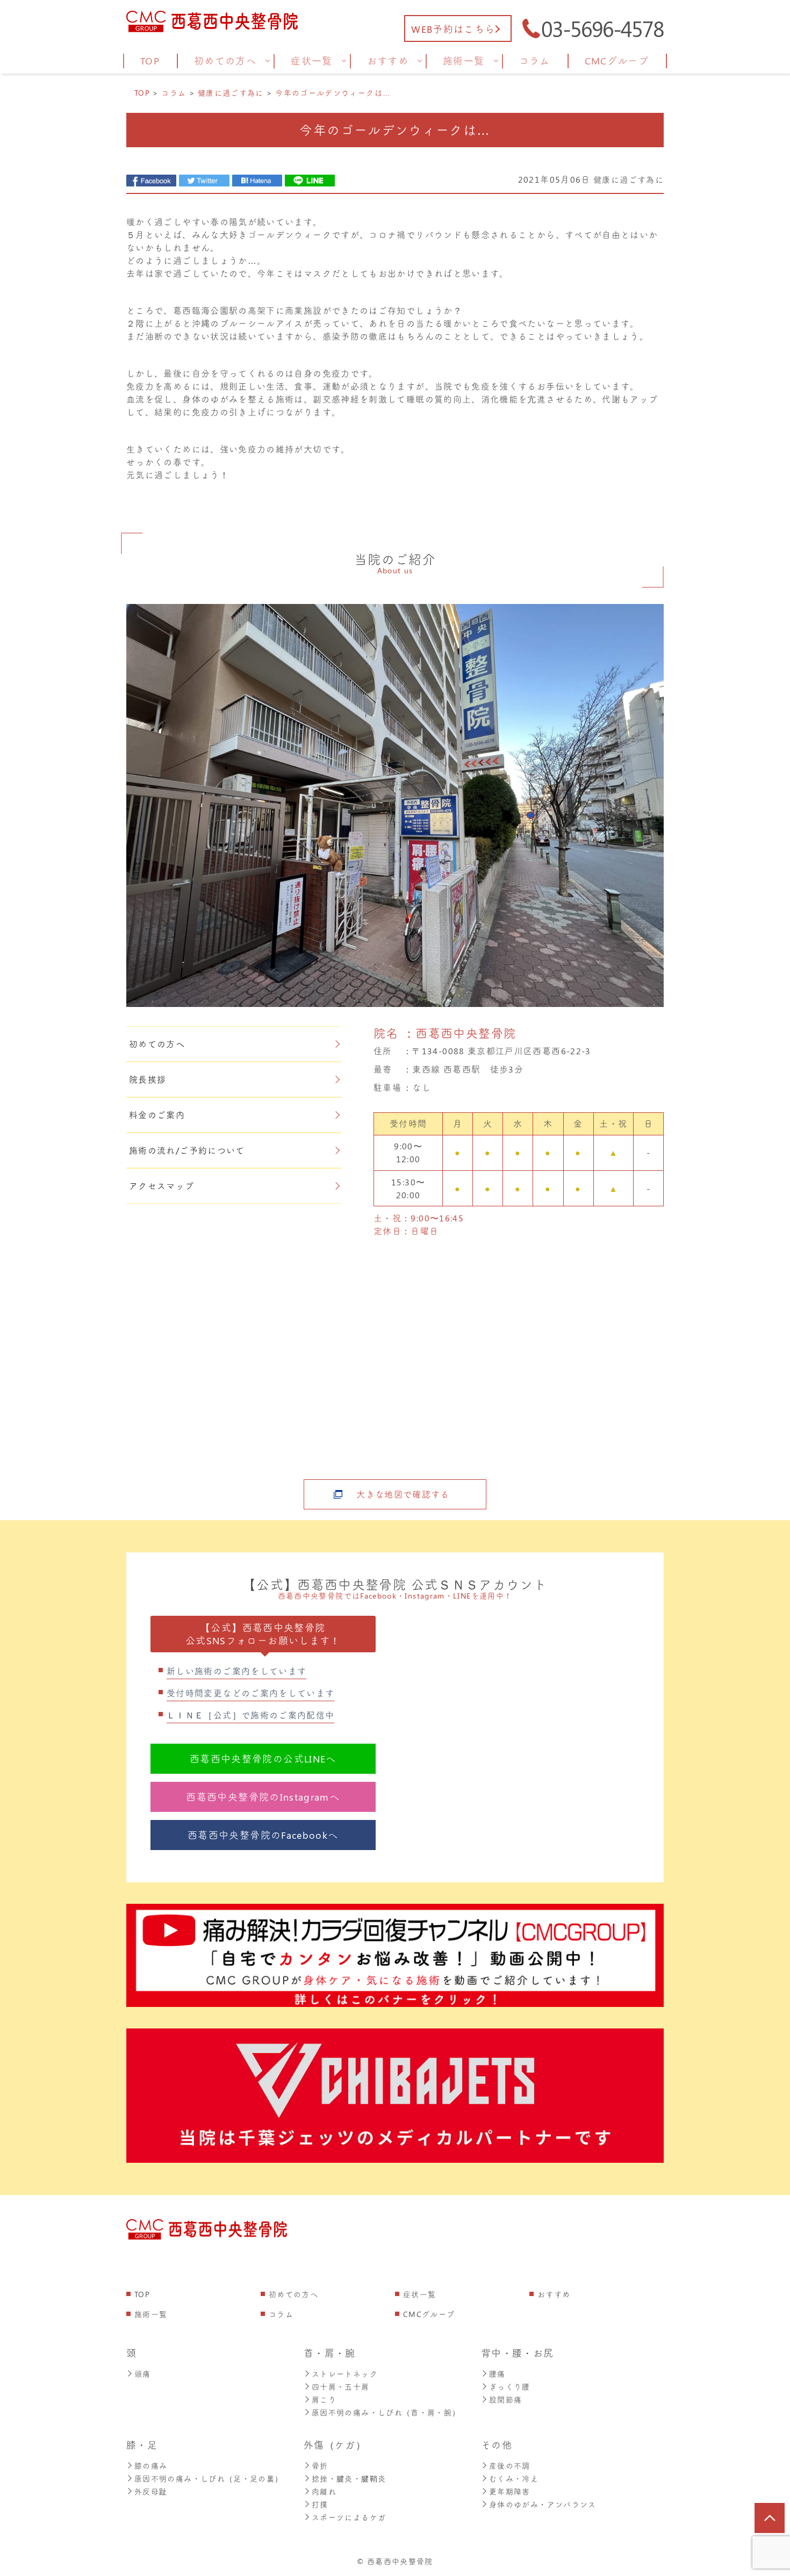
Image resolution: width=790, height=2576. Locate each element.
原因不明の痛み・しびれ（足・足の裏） (209, 2478)
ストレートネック (345, 2374)
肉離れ (324, 2491)
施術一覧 (151, 2314)
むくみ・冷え (514, 2478)
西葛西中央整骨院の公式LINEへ (263, 1759)
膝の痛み (151, 2466)
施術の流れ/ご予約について (187, 1150)
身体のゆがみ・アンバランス (543, 2504)
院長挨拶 (148, 1079)
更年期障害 (510, 2491)
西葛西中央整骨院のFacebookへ (263, 1835)
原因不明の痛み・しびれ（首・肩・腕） (386, 2412)
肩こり (324, 2399)
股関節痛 (505, 2399)
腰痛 (497, 2374)
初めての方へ (157, 1044)
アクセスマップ (162, 1186)
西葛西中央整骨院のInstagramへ (263, 1797)
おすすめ (554, 2294)
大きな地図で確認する (403, 1494)
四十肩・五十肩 (341, 2387)
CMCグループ (429, 2314)
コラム (281, 2314)
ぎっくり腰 (510, 2387)
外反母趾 (151, 2491)
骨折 (320, 2466)
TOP (142, 2294)
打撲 (320, 2504)
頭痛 (143, 2374)
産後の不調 (510, 2466)
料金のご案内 (157, 1115)
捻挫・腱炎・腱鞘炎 (349, 2478)
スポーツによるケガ (349, 2517)
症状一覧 (419, 2294)
